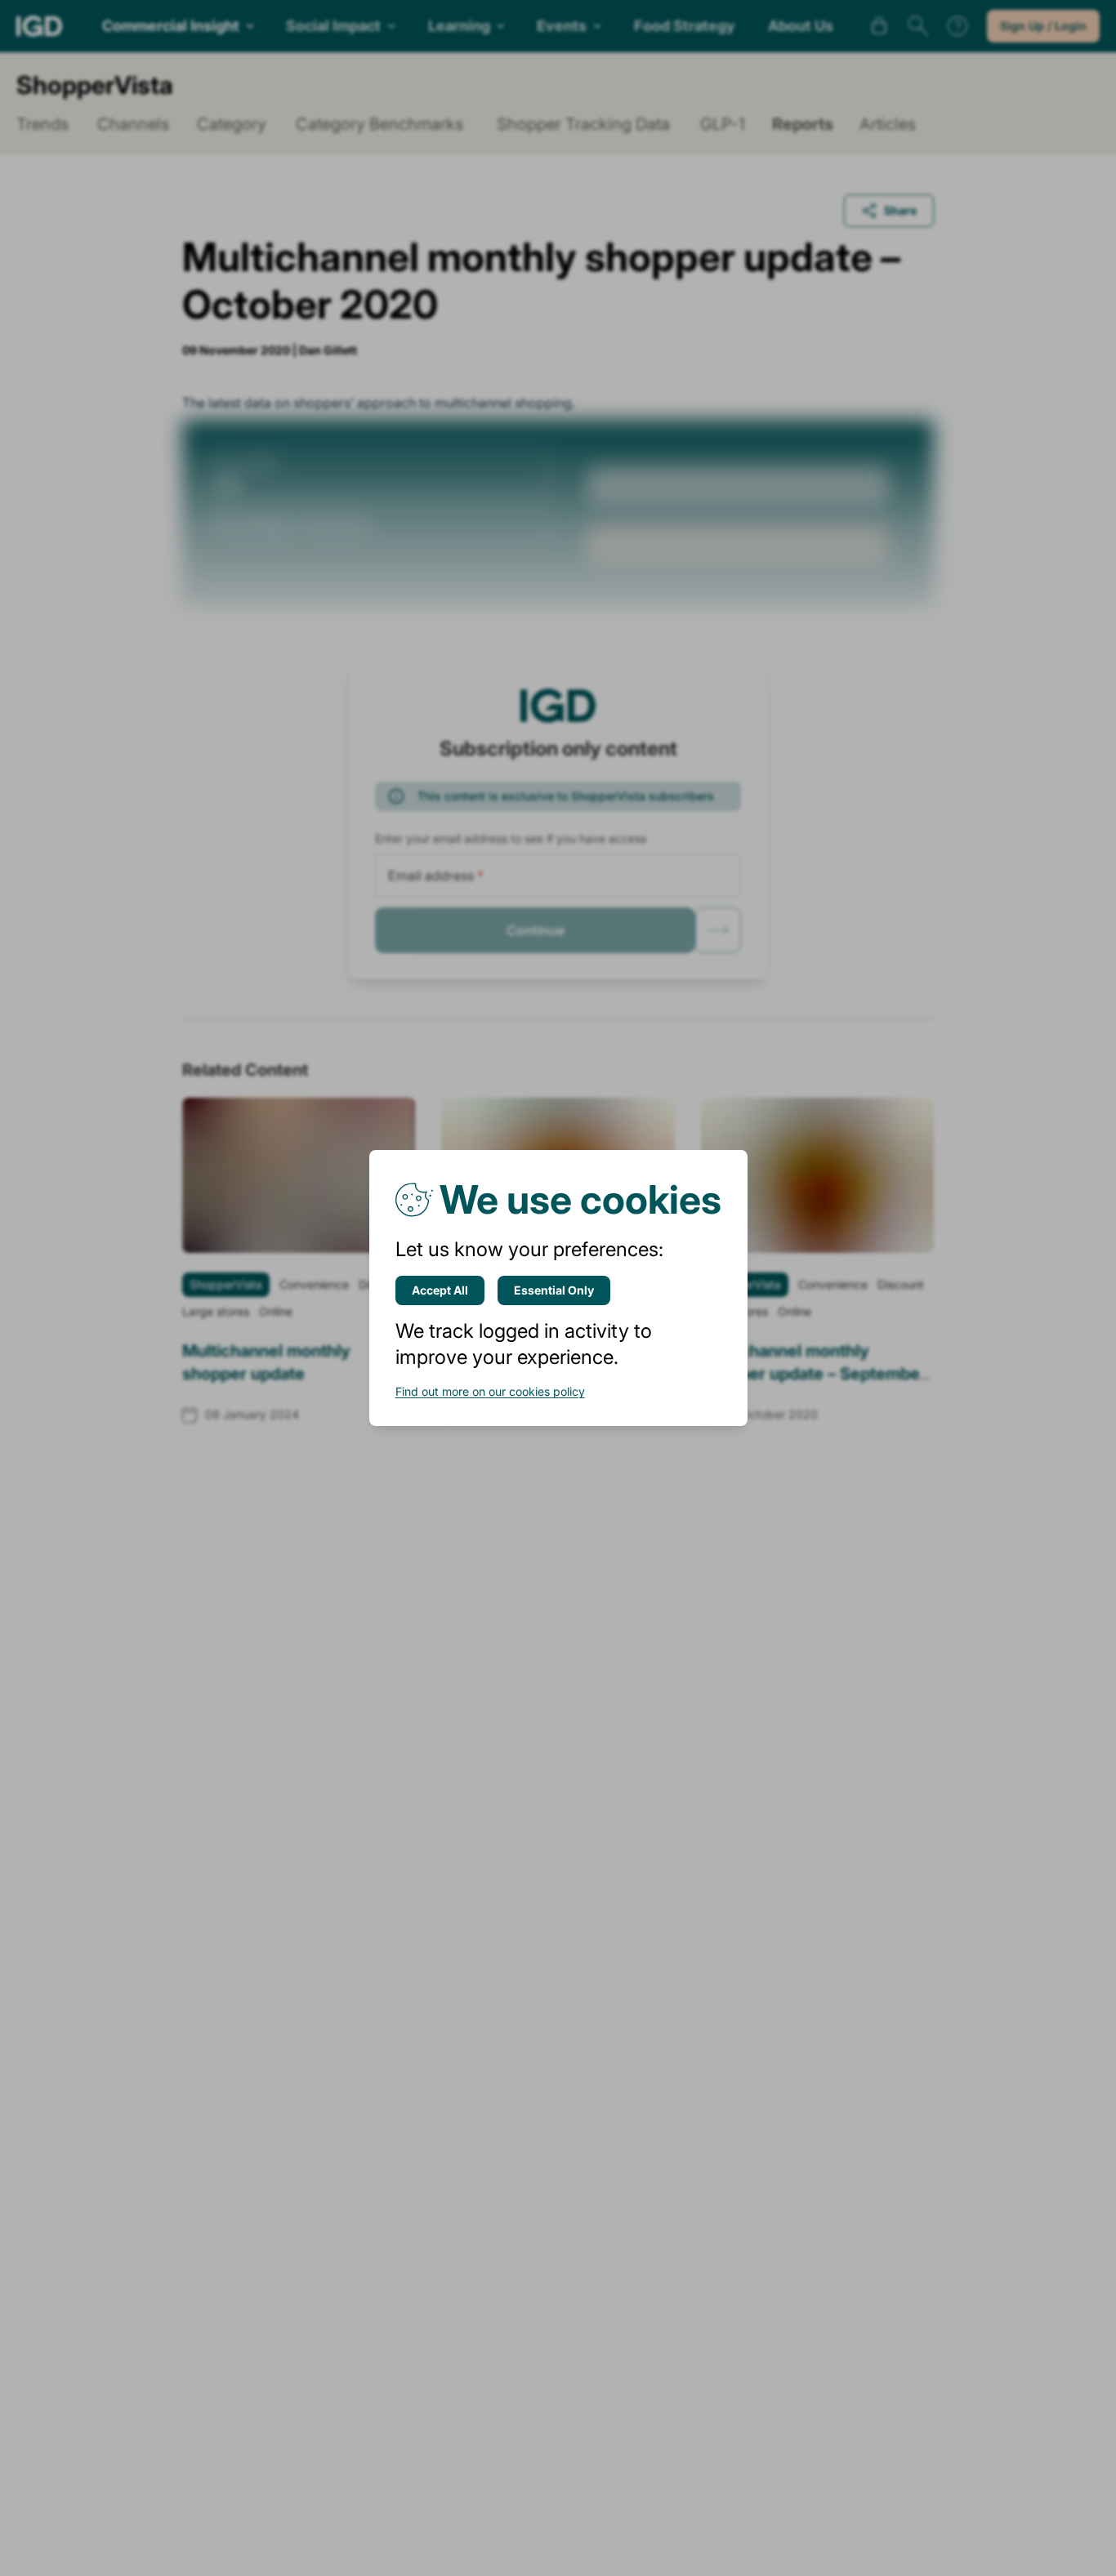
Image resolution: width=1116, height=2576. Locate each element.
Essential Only (554, 1290)
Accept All (440, 1290)
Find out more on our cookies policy (490, 1391)
